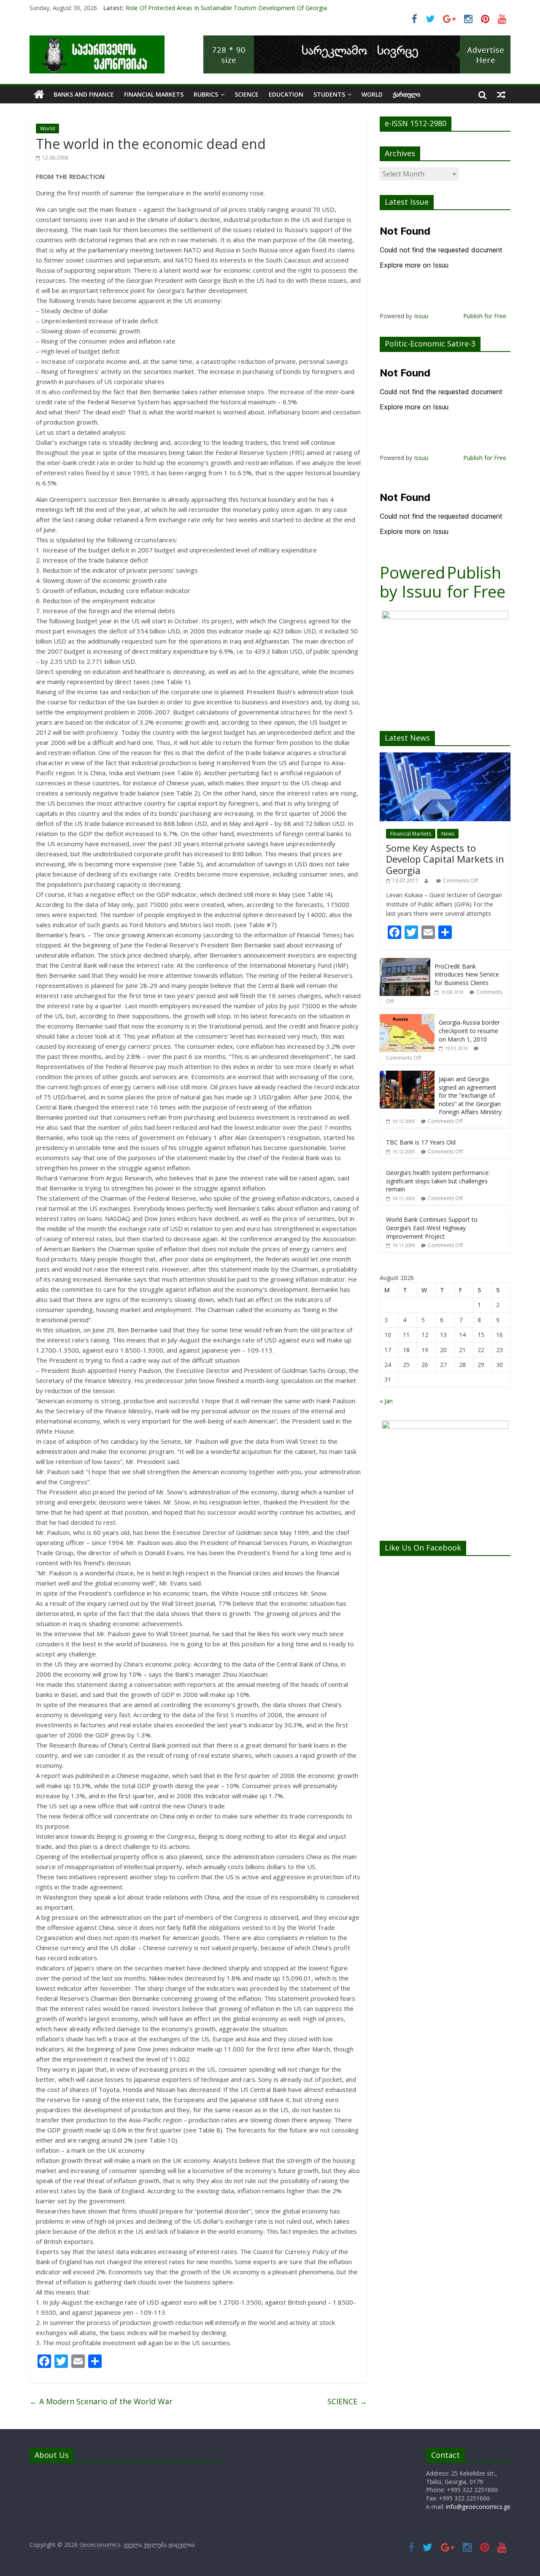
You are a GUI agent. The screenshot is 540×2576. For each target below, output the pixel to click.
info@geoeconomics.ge (478, 2507)
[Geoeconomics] (97, 41)
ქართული (406, 94)
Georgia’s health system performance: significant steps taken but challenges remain (438, 1181)
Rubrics (206, 94)
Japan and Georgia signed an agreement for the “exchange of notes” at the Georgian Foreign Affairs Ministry (470, 1095)
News (448, 834)
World (372, 94)
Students (329, 94)
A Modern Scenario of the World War (101, 2401)
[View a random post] (501, 95)
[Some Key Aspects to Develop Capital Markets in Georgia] (445, 757)
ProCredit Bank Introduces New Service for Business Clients (467, 974)
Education (286, 94)
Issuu (421, 316)
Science (247, 94)
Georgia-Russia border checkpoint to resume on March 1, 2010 (469, 1031)
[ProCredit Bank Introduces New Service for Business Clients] (405, 962)
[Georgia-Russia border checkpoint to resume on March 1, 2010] (407, 1019)
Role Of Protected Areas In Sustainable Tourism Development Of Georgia (226, 8)
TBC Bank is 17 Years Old (421, 1142)
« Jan (386, 1401)
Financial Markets (154, 94)
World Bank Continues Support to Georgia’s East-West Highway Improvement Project (432, 1228)
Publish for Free (485, 316)
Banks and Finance (84, 94)
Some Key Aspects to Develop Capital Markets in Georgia (445, 859)
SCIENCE (347, 2401)
